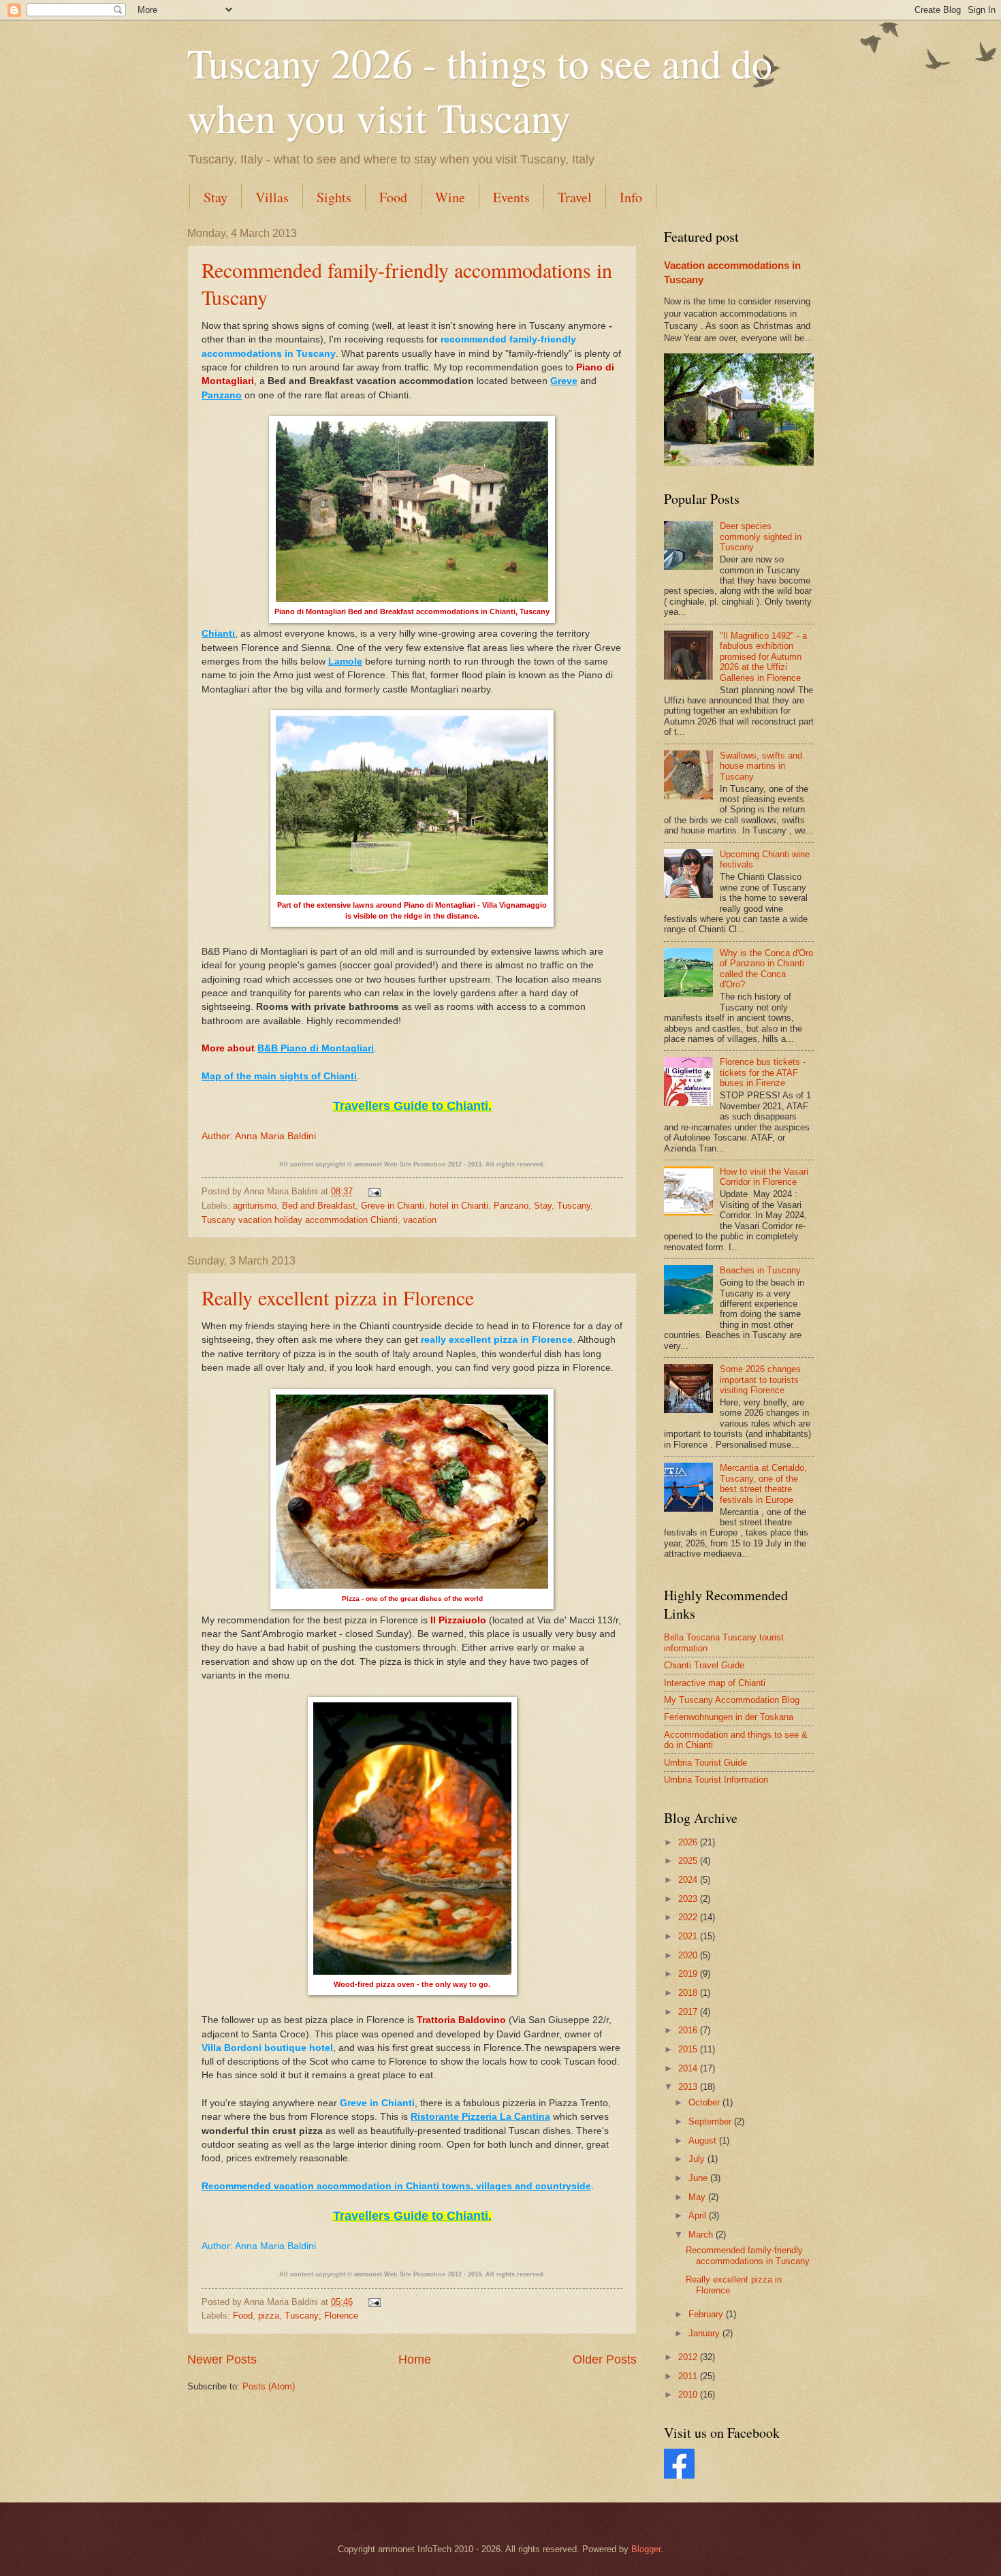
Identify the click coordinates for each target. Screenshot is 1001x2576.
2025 (689, 1861)
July (698, 2159)
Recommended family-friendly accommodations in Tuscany (748, 2255)
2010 (689, 2395)
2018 (689, 1993)
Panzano (511, 1206)
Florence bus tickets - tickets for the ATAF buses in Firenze (763, 1072)
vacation (420, 1220)
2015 (689, 2049)
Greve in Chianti (393, 1206)
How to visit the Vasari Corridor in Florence (764, 1177)
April (699, 2215)
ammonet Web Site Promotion (400, 1164)
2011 (689, 2376)
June (699, 2178)
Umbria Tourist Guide (705, 1763)
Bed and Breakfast (319, 1206)
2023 (689, 1899)
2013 (689, 2087)
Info (631, 197)
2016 (689, 2030)
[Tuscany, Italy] (679, 2476)
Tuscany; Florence (321, 2316)
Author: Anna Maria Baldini (259, 1136)
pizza (269, 2316)
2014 (689, 2068)
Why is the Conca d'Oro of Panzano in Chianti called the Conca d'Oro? (766, 969)
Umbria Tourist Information (716, 1780)
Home (415, 2359)
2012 (689, 2357)
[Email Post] (372, 1191)
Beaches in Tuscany (760, 1270)
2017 (689, 2012)
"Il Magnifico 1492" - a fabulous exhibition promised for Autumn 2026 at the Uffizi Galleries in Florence (763, 657)
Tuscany (574, 1206)
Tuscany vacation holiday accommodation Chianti (300, 1220)
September (711, 2121)
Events (511, 197)
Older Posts (605, 2359)
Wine (450, 197)
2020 (689, 1955)
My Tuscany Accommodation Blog (732, 1700)
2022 (689, 1917)
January (705, 2333)
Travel (575, 197)
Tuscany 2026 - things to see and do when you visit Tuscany (480, 90)
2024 (689, 1880)
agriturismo (255, 1206)
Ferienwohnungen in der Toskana (729, 1717)
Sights (334, 197)
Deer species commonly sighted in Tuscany (761, 537)
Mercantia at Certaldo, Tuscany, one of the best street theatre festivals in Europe (763, 1483)
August (704, 2141)
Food (393, 197)
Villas (272, 197)
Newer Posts (222, 2359)
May (698, 2197)
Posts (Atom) (269, 2386)
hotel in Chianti (459, 1206)
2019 (689, 1974)
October (705, 2102)
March (702, 2235)
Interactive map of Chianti (715, 1683)
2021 (689, 1936)
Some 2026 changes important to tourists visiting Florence (760, 1380)
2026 (689, 1842)
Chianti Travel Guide (704, 1665)
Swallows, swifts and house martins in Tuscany (761, 766)
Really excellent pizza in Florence (338, 1297)
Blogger (646, 2549)
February (707, 2314)
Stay (216, 197)
